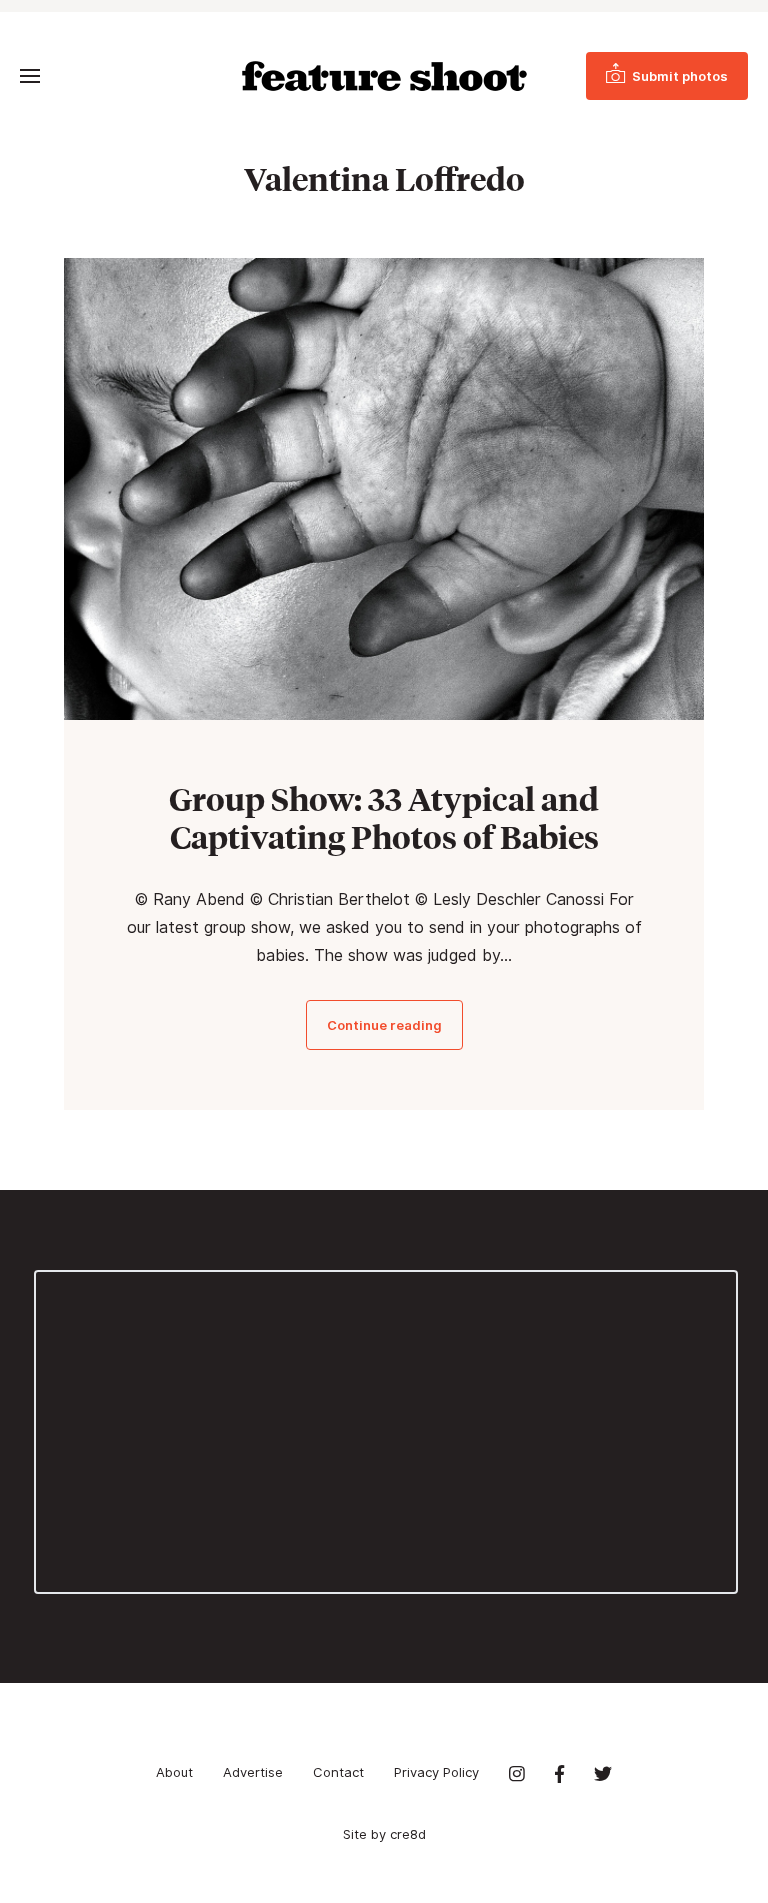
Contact (338, 1772)
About (174, 1772)
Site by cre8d (384, 1834)
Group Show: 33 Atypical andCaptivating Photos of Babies (384, 818)
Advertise (253, 1772)
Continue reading (384, 1025)
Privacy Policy (436, 1772)
